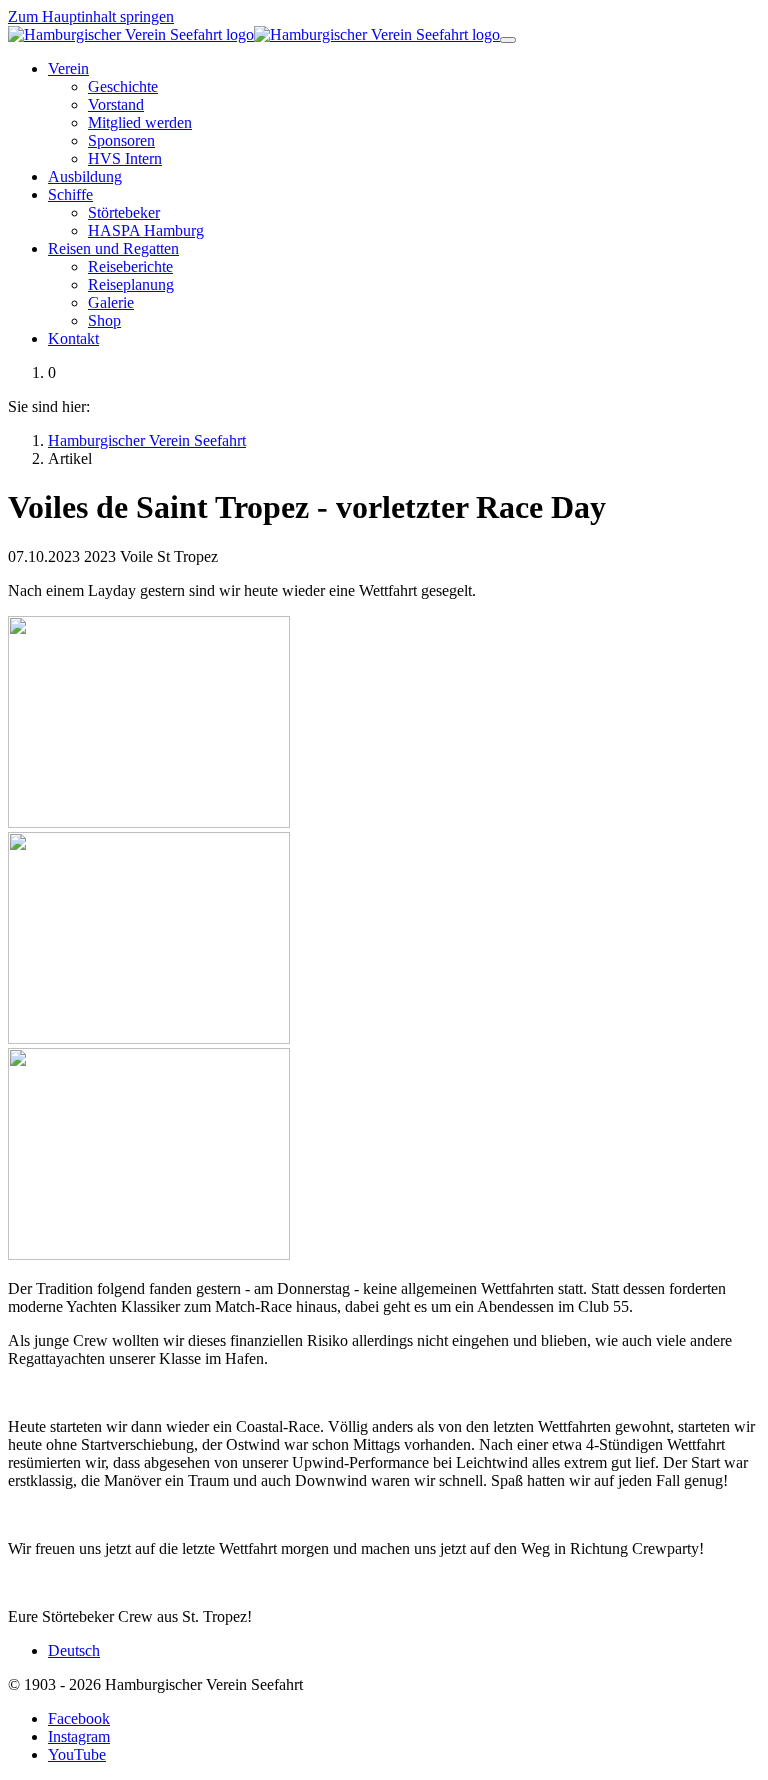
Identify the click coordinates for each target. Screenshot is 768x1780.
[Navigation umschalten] (508, 40)
